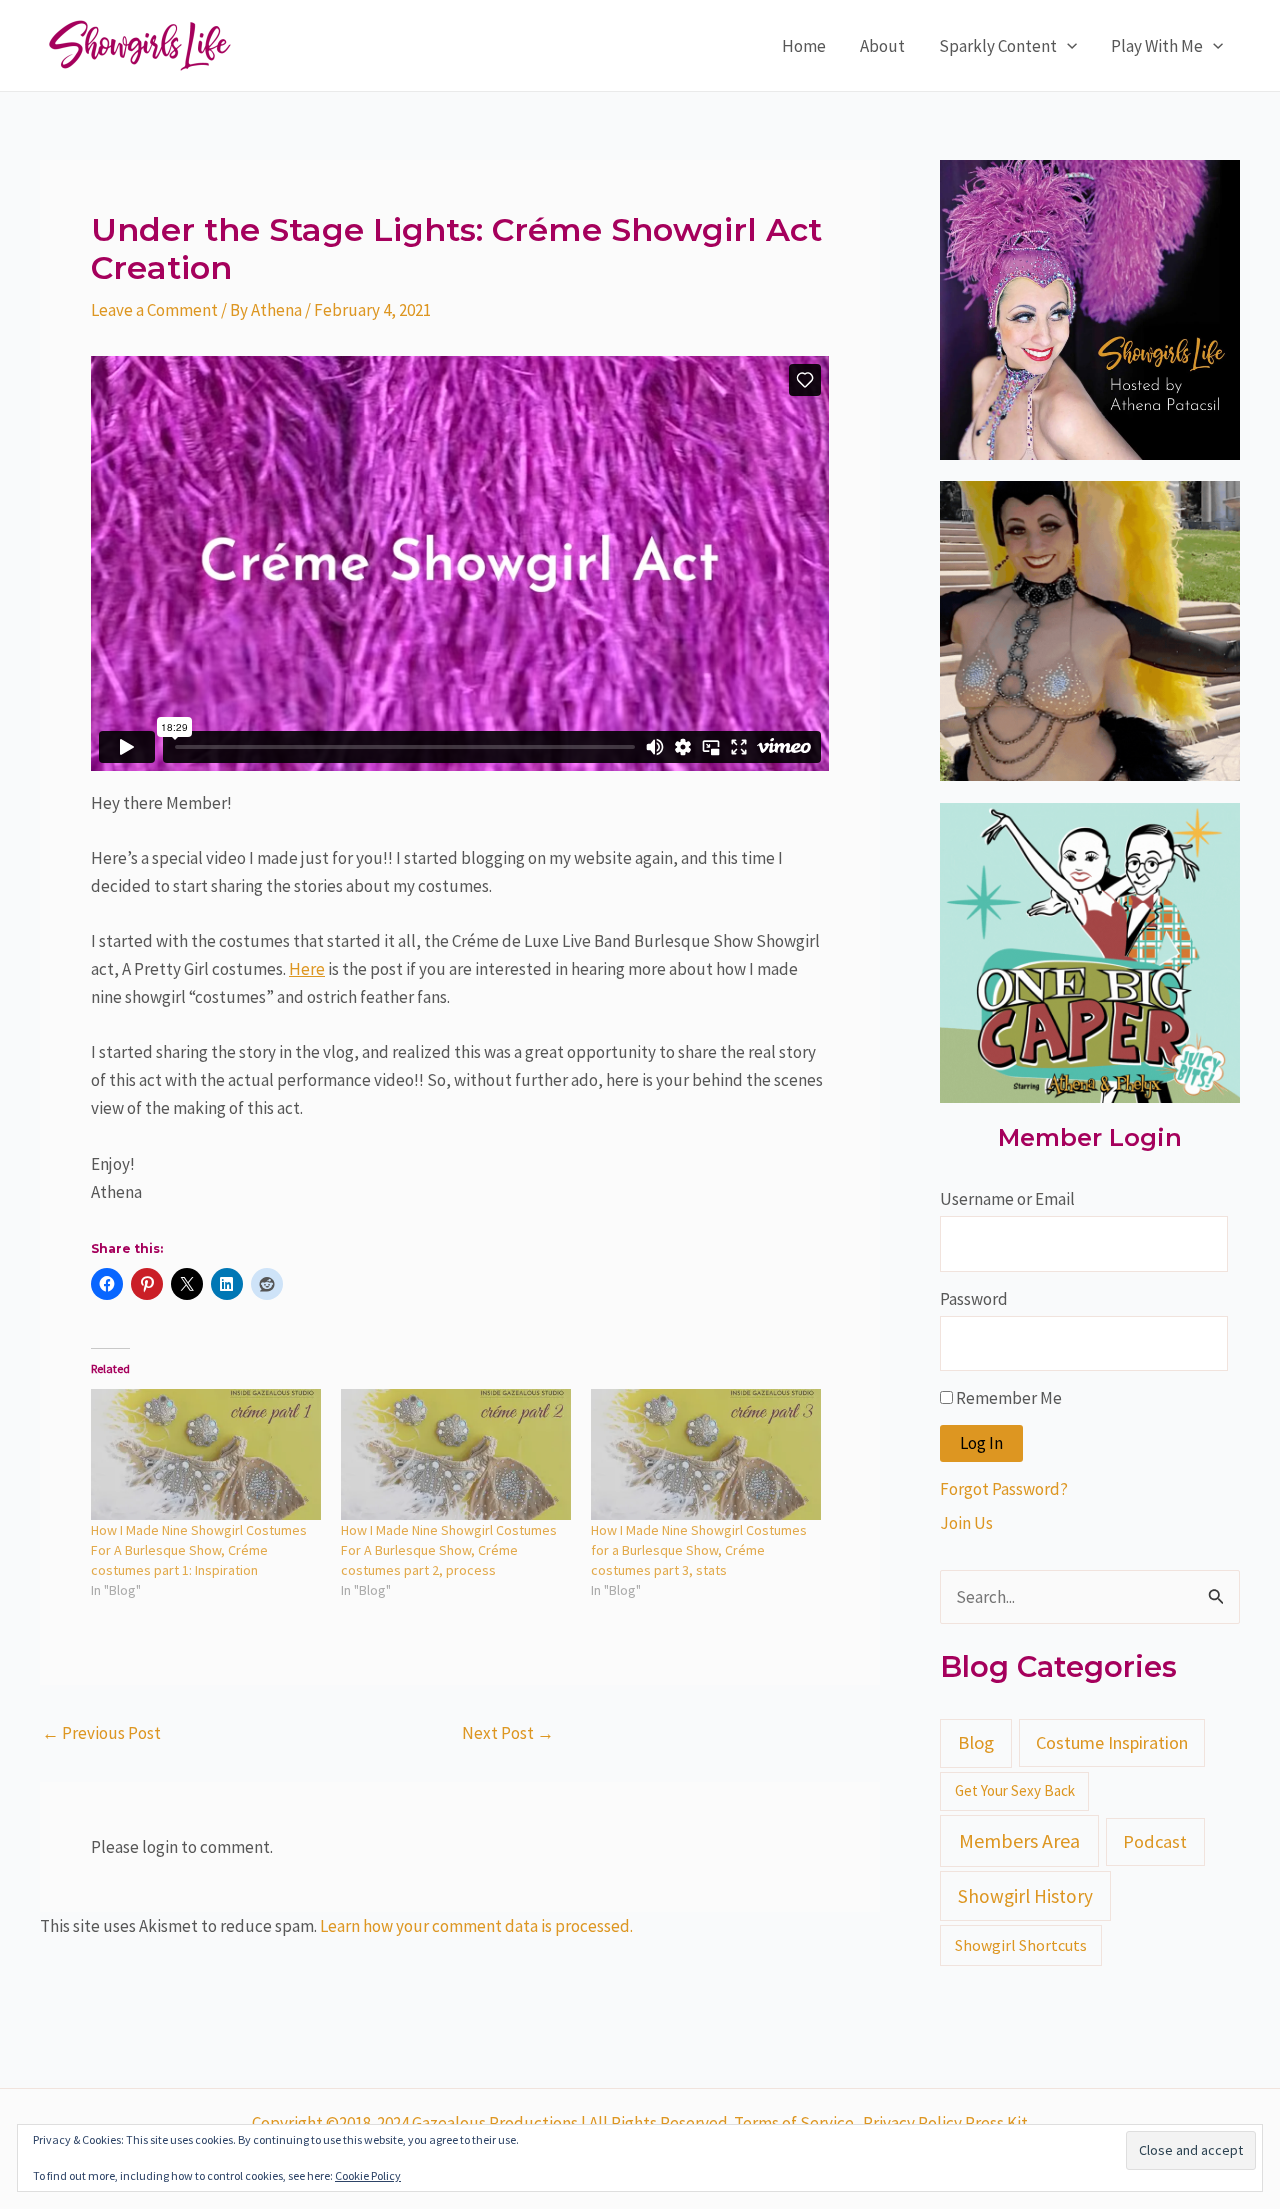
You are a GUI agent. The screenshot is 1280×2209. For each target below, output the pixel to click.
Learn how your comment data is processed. (476, 1926)
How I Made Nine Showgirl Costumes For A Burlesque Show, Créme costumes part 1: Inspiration (199, 1550)
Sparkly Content (998, 46)
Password (974, 1299)
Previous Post (101, 1733)
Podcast (1155, 1841)
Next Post (508, 1733)
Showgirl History (1025, 1896)
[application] (1067, 46)
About (882, 46)
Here (307, 969)
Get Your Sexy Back (1015, 1790)
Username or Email (1007, 1199)
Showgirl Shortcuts (1021, 1945)
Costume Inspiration (1112, 1742)
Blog (976, 1742)
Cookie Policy (368, 2175)
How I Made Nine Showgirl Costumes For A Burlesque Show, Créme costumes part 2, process (449, 1550)
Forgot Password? (1004, 1489)
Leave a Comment (154, 310)
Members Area (1019, 1840)
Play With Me (1157, 46)
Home (804, 46)
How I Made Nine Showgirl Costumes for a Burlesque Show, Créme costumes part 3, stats (699, 1550)
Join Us (966, 1523)
